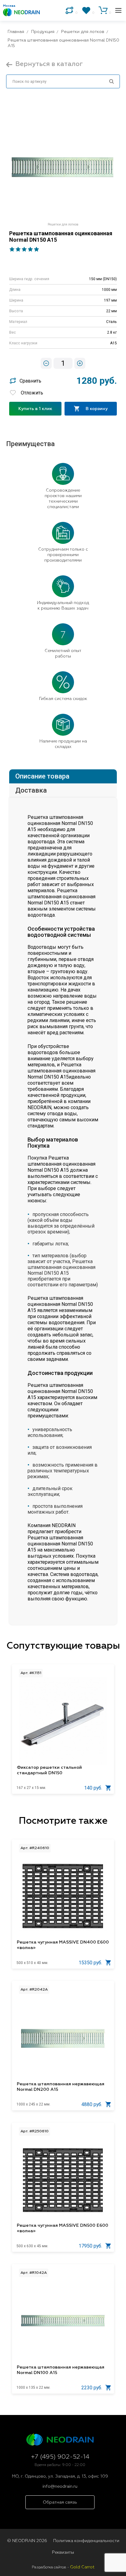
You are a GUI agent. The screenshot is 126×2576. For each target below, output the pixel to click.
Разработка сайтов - (63, 2567)
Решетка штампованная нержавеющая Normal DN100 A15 (61, 2370)
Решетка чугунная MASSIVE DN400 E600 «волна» (63, 1945)
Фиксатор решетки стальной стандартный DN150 (49, 1770)
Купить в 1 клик (35, 409)
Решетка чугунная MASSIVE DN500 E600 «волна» (63, 2228)
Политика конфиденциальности (86, 2541)
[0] (69, 10)
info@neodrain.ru (60, 2486)
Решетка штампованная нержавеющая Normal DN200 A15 (61, 2087)
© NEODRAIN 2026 (27, 2541)
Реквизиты (63, 2552)
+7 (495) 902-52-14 (60, 2457)
